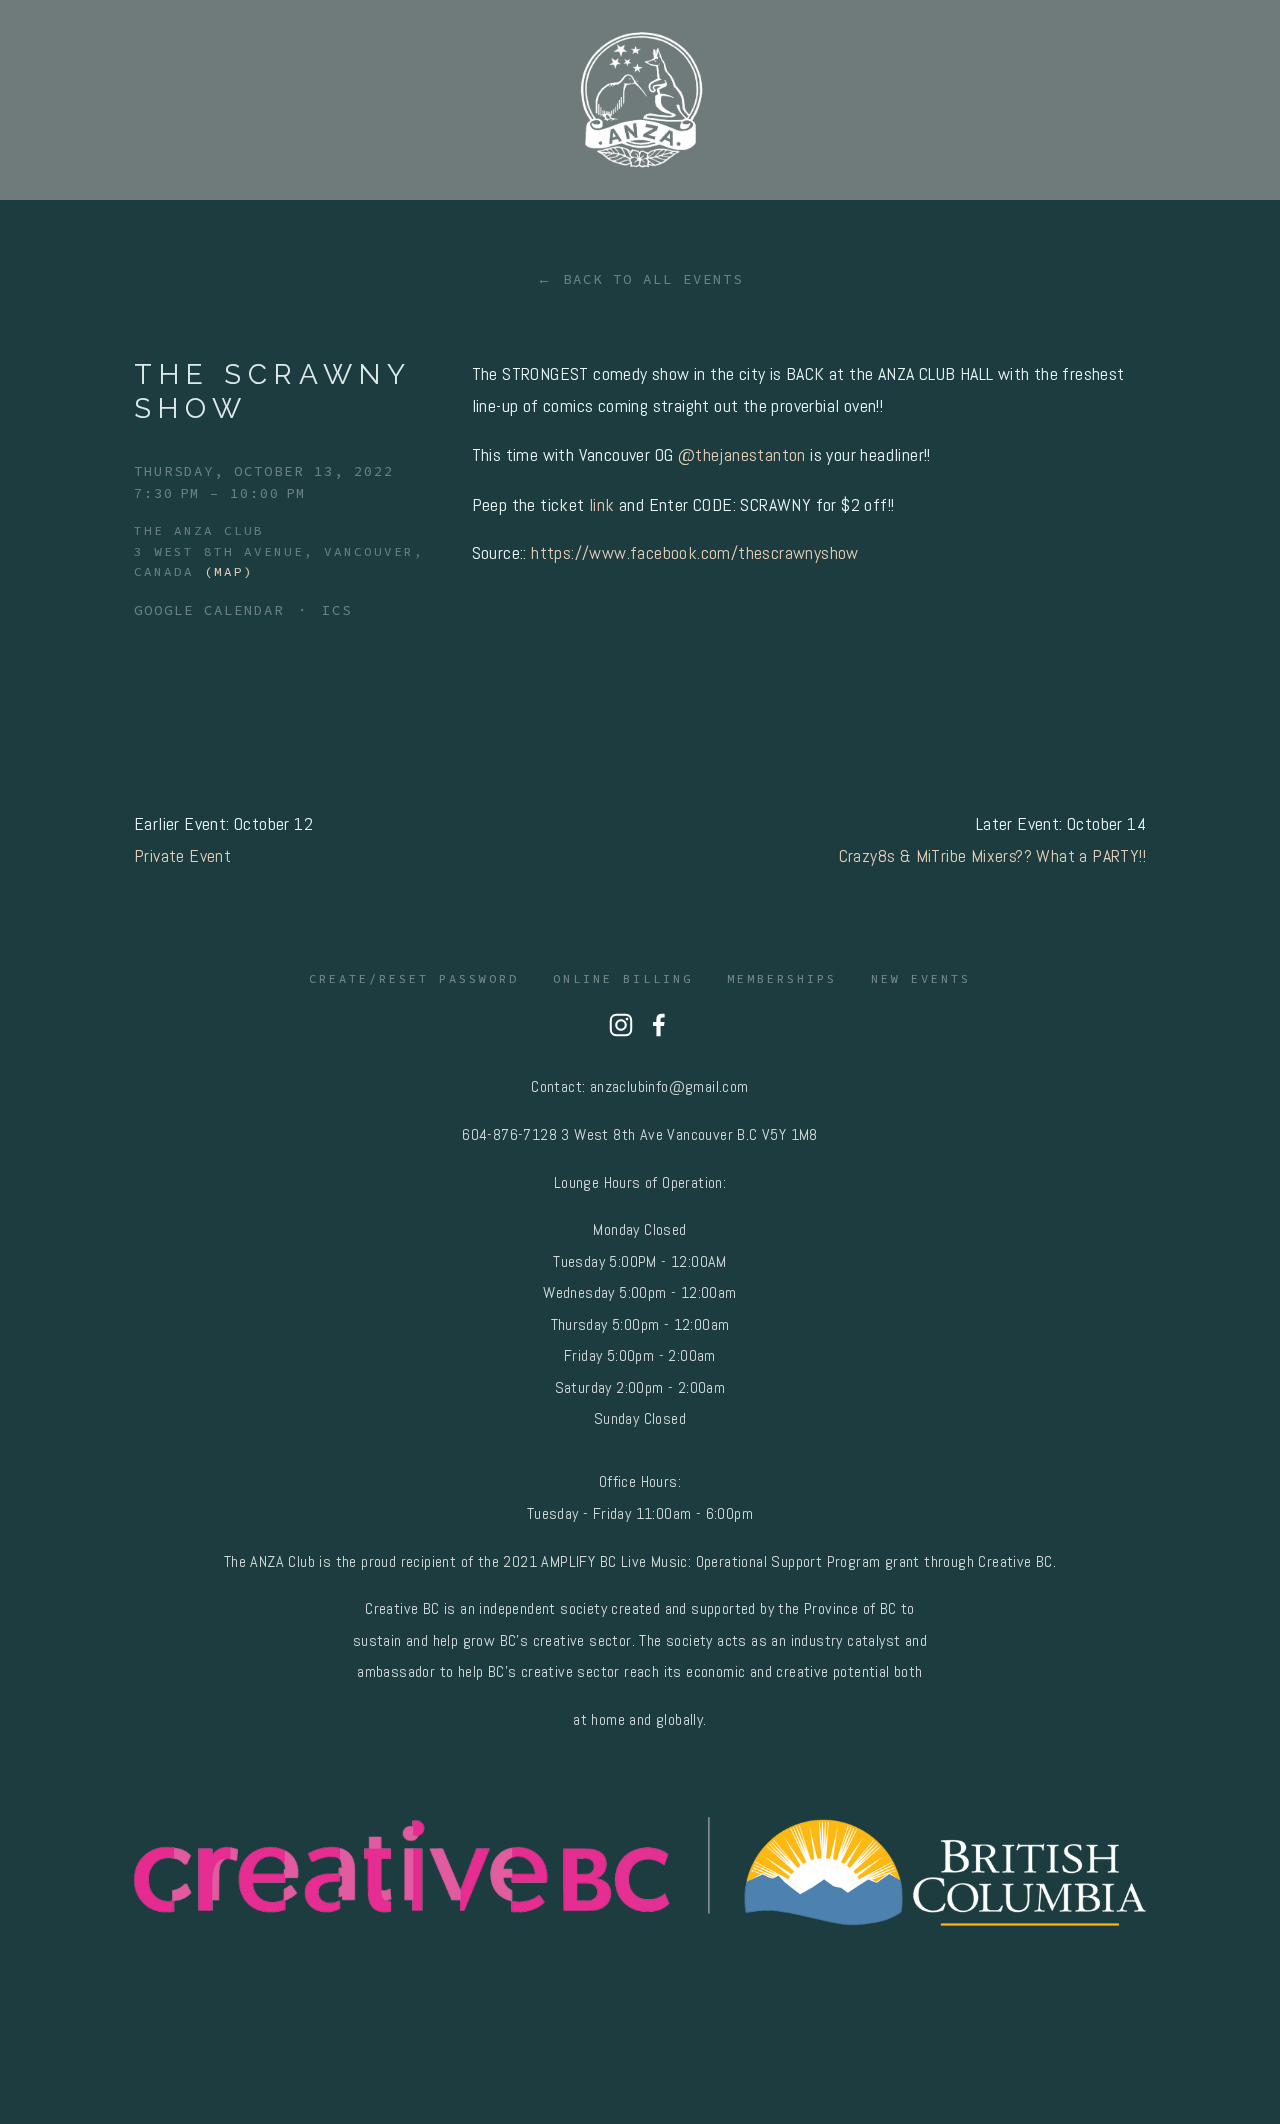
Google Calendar (209, 610)
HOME (92, 202)
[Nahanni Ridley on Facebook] (659, 1025)
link (604, 504)
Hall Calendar (301, 202)
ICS (337, 610)
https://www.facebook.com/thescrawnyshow (695, 552)
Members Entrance (1036, 202)
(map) (229, 571)
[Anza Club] (621, 1025)
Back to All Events (653, 279)
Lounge (782, 202)
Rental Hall (573, 202)
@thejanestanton (742, 454)
